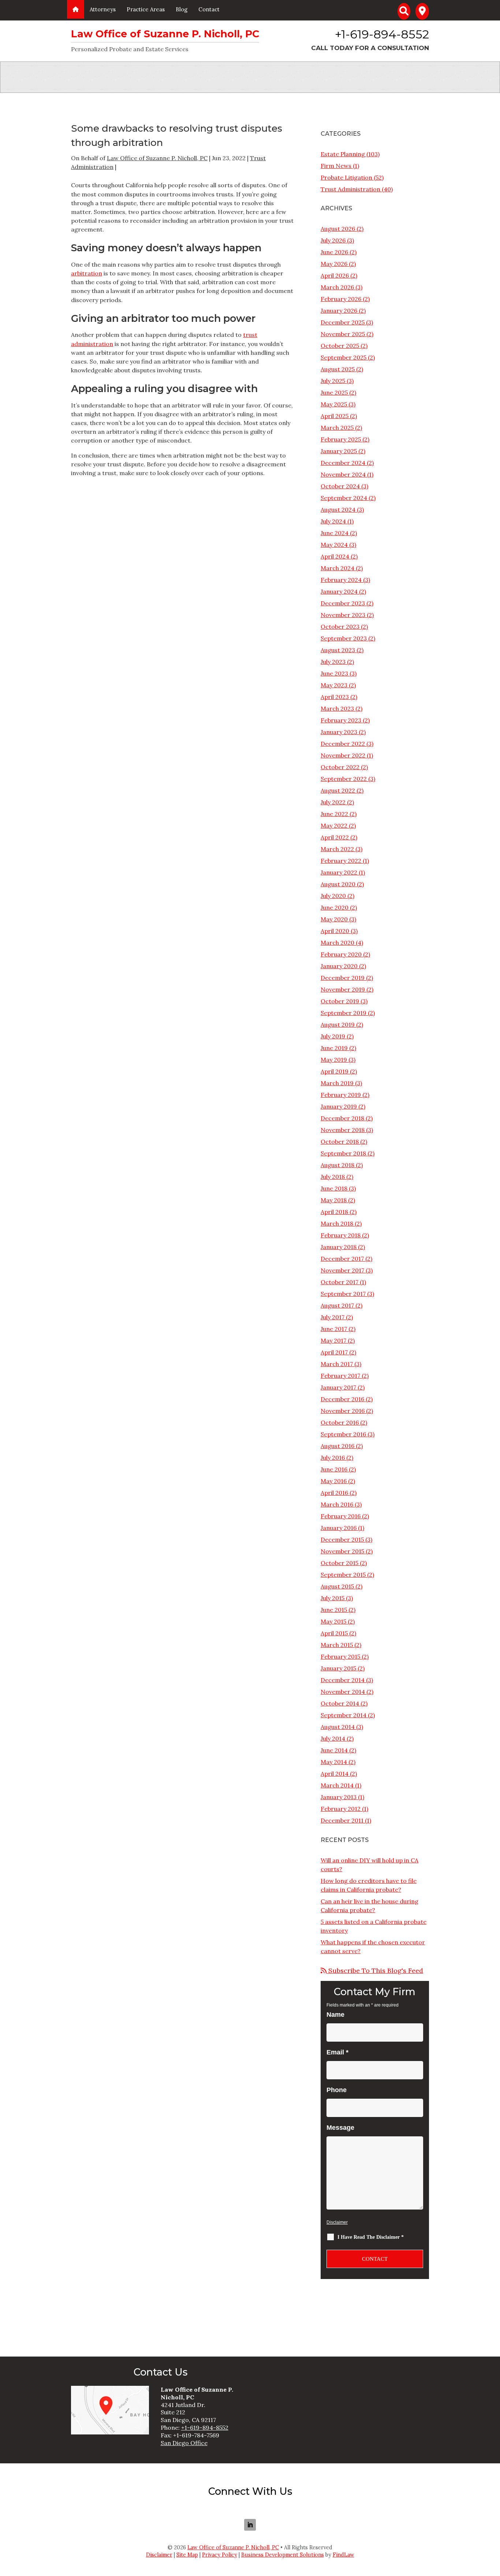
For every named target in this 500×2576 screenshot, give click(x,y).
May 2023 (334, 685)
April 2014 (335, 1774)
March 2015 (337, 1645)
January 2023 (339, 732)
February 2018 (341, 1235)
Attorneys (103, 9)
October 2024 (340, 486)
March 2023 (337, 708)
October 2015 (339, 1563)
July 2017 (333, 1317)
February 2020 (341, 954)
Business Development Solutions (283, 2555)
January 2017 (338, 1387)
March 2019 (337, 1083)
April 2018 (334, 1212)
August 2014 (338, 1727)
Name (335, 2015)
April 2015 (334, 1633)
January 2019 (339, 1106)
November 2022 (343, 755)
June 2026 (334, 252)
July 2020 (333, 896)
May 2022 (334, 826)
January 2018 (339, 1247)
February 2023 (341, 720)
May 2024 (334, 545)
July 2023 (333, 662)
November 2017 (342, 1270)
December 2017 (342, 1259)
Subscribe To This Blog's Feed (375, 1970)
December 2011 (342, 1820)
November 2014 (343, 1692)
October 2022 (340, 767)
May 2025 (334, 404)
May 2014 (334, 1762)
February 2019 (341, 1095)
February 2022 (341, 861)
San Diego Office (184, 2443)
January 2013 (339, 1797)
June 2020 (335, 907)
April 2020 (335, 931)
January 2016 (339, 1528)
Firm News (336, 166)
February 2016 (341, 1516)
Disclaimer (337, 2222)
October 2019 (340, 1001)
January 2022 (339, 872)
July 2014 (333, 1738)
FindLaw (344, 2555)
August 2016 (337, 1446)
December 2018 (342, 1118)
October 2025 (340, 346)
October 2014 (340, 1703)
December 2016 (342, 1399)
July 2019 (333, 1036)
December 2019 (343, 978)
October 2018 (340, 1142)
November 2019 (343, 989)
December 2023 (343, 603)
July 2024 (333, 521)
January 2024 (339, 591)
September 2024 (344, 498)
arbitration (87, 273)
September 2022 (344, 779)
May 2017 (333, 1340)
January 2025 (339, 451)
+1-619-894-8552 (382, 34)
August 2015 (337, 1586)
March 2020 (337, 943)
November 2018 (343, 1130)
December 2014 (343, 1680)
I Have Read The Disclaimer (371, 2237)
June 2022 (334, 814)
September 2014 (344, 1715)
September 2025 (344, 357)
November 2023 (343, 615)
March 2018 (337, 1223)
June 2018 (334, 1188)
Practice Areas (146, 9)
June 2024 (335, 533)
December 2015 (342, 1539)
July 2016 (333, 1458)
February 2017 (340, 1376)
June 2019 (334, 1048)
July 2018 (333, 1177)
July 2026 (333, 240)
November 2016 (343, 1411)
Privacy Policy (220, 2555)
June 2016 (334, 1469)
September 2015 (343, 1575)
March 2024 (337, 568)
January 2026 (339, 311)
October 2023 (340, 627)
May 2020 (334, 919)
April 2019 (335, 1071)
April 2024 (335, 556)
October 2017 (339, 1282)
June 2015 (334, 1610)
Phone (337, 2090)
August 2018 (337, 1165)
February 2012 (341, 1809)
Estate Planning (343, 154)
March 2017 (337, 1364)
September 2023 (344, 638)
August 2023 (338, 650)
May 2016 (334, 1481)
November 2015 (342, 1551)
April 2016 (334, 1493)
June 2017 (334, 1329)
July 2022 (333, 802)
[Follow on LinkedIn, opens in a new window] (250, 2525)
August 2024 (338, 509)
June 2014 (334, 1750)
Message (340, 2128)
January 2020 (339, 966)
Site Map (187, 2555)
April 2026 (335, 275)
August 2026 (338, 229)
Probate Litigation (346, 177)
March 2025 (337, 428)
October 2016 (340, 1422)
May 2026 (334, 264)
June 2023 (334, 673)
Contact (209, 9)
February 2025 (341, 439)
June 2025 (334, 392)
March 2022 (337, 849)
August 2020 (338, 884)
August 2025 (338, 369)
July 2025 (333, 381)
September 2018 (343, 1153)
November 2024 (343, 474)
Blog (182, 9)
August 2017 (337, 1305)
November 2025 (343, 334)
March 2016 (337, 1504)
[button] (493, 2554)
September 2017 (343, 1294)
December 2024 (343, 463)
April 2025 (335, 416)
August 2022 (338, 790)
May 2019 (334, 1060)
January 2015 (338, 1668)
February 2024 (341, 580)
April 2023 (335, 697)
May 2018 (334, 1200)
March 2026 (337, 287)
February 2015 (340, 1656)
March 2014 (337, 1785)
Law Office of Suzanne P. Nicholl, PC (157, 158)
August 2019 (338, 1024)
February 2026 (341, 299)
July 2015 (333, 1598)
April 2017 (334, 1352)
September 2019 (344, 1013)
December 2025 (343, 322)
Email (337, 2052)
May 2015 (333, 1621)
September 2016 (343, 1434)
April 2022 (335, 837)
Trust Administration (350, 189)
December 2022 (343, 744)
